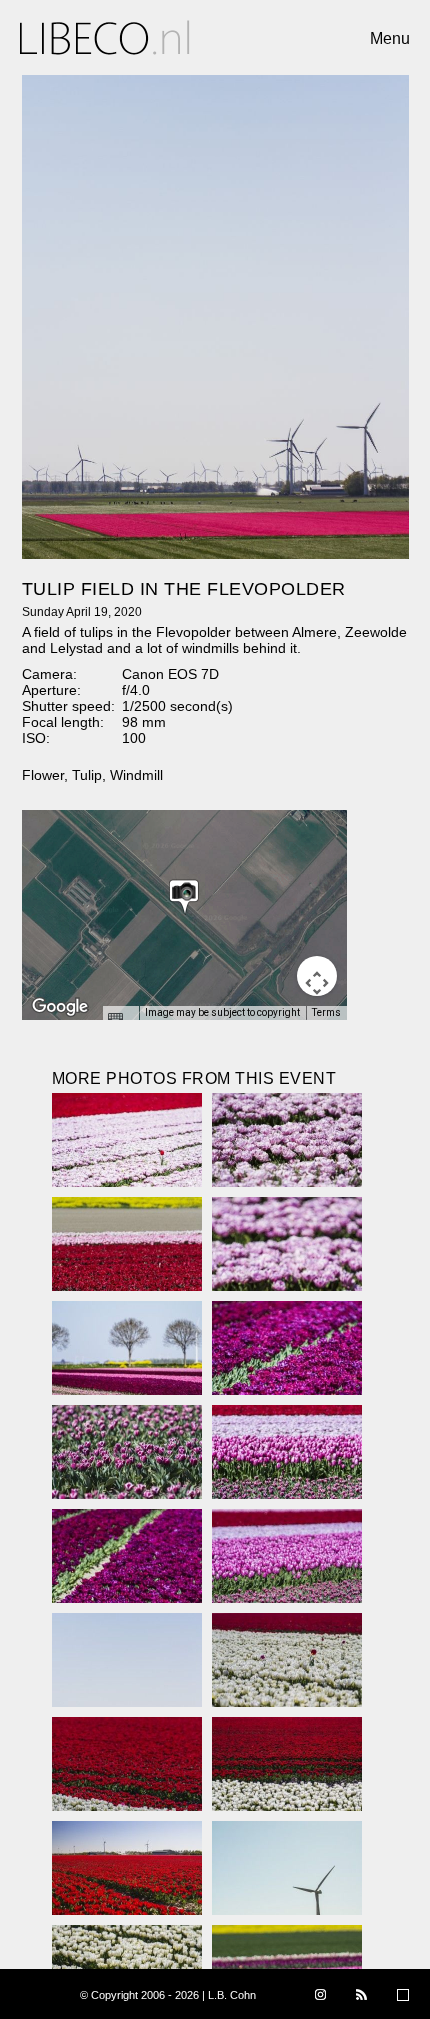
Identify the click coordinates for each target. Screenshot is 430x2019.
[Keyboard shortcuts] (120, 1019)
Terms (326, 1012)
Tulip (87, 775)
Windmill (136, 775)
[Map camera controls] (317, 976)
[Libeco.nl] (105, 37)
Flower (43, 775)
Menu (390, 38)
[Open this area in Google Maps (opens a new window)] (60, 1007)
